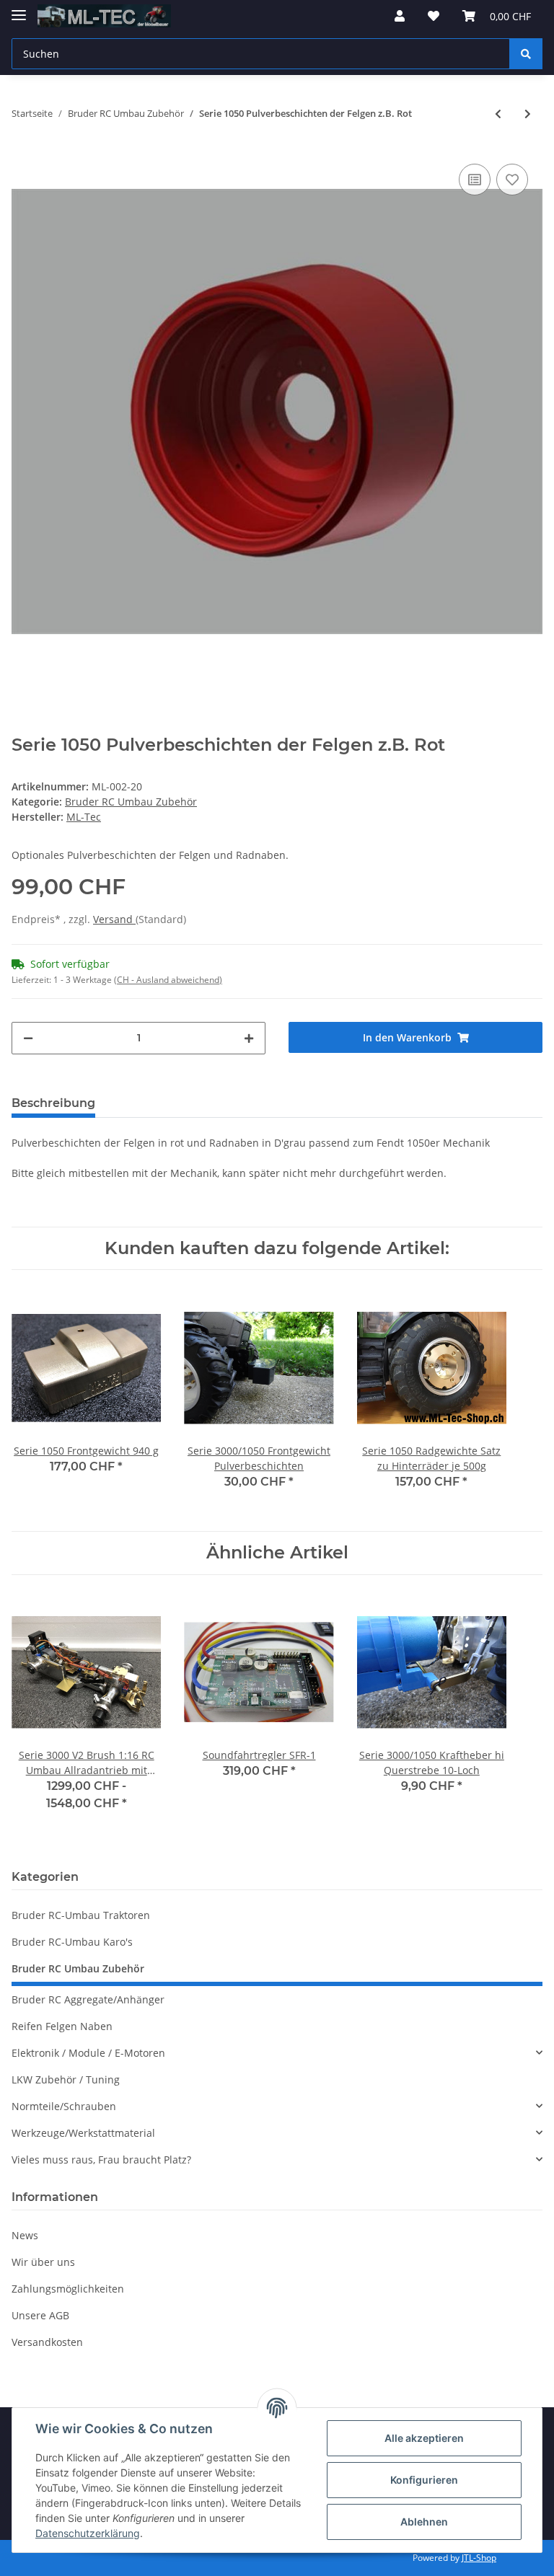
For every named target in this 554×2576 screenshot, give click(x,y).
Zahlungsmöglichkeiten (68, 2289)
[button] (400, 16)
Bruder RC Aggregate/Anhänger (88, 1999)
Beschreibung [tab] (53, 1103)
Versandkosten (47, 2342)
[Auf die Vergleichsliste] (475, 180)
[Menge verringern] (28, 1038)
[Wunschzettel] (434, 16)
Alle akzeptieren (424, 2438)
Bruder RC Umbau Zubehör (131, 802)
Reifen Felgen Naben (62, 2026)
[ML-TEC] (104, 16)
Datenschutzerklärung (88, 2533)
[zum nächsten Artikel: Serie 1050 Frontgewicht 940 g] (528, 114)
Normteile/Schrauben (64, 2106)
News (25, 2235)
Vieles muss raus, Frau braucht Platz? (101, 2160)
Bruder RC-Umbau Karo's (72, 1942)
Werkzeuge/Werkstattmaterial (83, 2133)
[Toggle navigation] (19, 9)
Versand (114, 919)
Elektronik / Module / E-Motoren (88, 2053)
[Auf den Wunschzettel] (512, 180)
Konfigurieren (424, 2480)
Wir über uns (43, 2262)
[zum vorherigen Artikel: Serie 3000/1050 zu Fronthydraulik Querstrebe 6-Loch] (498, 114)
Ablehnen (424, 2522)
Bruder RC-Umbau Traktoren (81, 1915)
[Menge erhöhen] (249, 1038)
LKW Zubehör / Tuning (66, 2079)
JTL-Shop (479, 2558)
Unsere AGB (40, 2315)
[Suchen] (526, 54)
